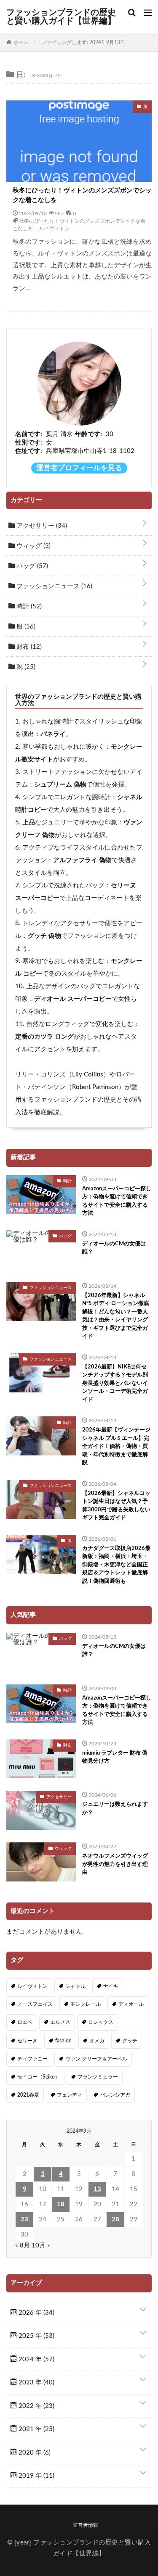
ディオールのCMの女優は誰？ (114, 1248)
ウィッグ (33, 546)
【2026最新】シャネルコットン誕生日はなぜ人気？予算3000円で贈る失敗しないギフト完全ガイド (116, 1506)
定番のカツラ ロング (44, 1037)
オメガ (97, 2041)
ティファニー (32, 2059)
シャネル (75, 1986)
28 (115, 2219)
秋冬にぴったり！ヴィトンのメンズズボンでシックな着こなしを (82, 195)
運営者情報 (86, 2525)
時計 (28, 607)
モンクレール (86, 2004)
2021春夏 (28, 2095)
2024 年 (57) (36, 2359)
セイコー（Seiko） (39, 2077)
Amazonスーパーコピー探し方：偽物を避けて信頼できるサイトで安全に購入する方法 (117, 1201)
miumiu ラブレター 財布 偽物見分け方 (115, 1757)
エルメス (60, 2022)
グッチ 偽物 (44, 936)
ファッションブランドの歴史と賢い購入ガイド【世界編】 (61, 17)
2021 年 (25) (36, 2429)
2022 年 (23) (36, 2406)
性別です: (29, 443)
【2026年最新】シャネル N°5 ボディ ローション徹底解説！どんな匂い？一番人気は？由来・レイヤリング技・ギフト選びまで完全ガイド (116, 1316)
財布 (28, 647)
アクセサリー (41, 526)
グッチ (130, 2041)
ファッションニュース (54, 586)
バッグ (31, 566)
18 (61, 2204)
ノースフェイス (35, 2004)
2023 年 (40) (36, 2383)
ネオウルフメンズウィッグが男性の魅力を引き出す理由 (115, 1864)
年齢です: (88, 434)
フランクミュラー (98, 2077)
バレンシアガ (115, 2095)
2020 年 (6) (34, 2453)
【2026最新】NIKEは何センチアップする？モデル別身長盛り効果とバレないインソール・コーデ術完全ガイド (115, 1383)
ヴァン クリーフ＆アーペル (96, 2059)
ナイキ (111, 1986)
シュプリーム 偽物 (60, 785)
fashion (63, 2041)
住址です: (29, 451)
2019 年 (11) (36, 2476)
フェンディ (70, 2095)
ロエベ (25, 2022)
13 (97, 2189)
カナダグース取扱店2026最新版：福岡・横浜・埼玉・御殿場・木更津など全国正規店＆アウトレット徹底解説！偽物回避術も (116, 1565)
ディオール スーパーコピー (73, 999)
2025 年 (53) (36, 2336)
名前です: (29, 434)
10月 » (41, 2246)
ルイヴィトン (54, 228)
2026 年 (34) (36, 2313)
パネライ (53, 734)
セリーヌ (27, 2041)
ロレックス (101, 2022)
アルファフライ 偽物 (82, 860)
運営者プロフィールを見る (79, 468)
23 (24, 2219)
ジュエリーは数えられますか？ (115, 1809)
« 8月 (23, 2246)
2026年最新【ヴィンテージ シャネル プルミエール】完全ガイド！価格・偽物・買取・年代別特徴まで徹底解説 (116, 1446)
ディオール (131, 2004)
